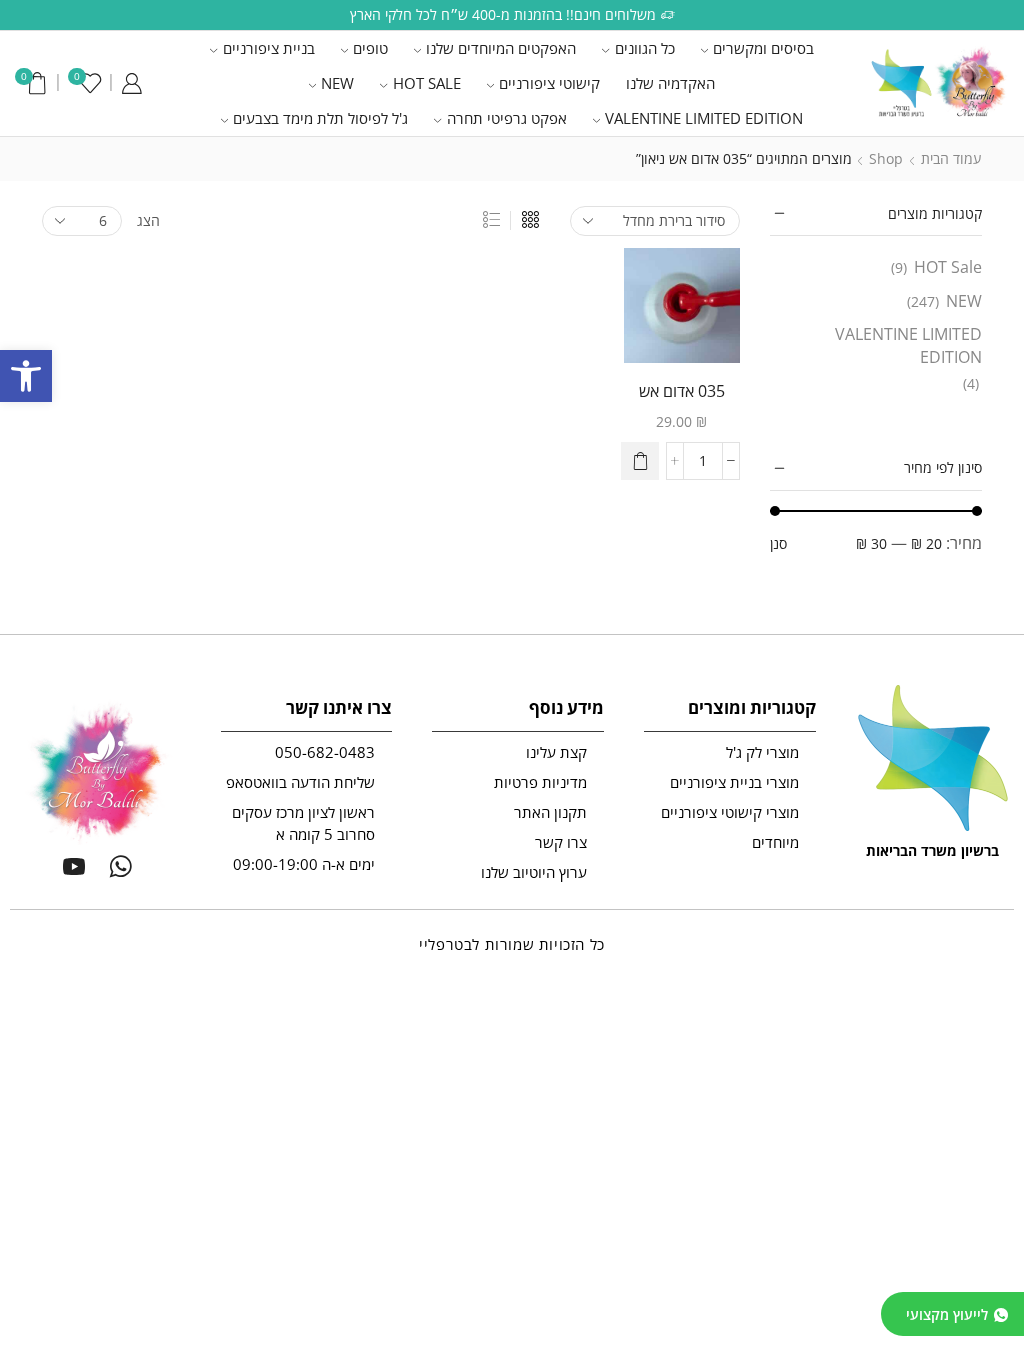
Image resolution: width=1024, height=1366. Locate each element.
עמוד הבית (951, 158)
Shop (886, 158)
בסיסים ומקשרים (763, 48)
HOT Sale (427, 83)
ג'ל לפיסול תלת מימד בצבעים (320, 118)
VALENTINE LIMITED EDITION (704, 118)
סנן (778, 543)
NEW (337, 83)
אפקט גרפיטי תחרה (507, 118)
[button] (26, 376)
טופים (370, 48)
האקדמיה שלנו (670, 83)
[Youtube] (74, 866)
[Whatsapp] (120, 866)
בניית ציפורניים (269, 48)
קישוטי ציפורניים (549, 83)
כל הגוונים (645, 48)
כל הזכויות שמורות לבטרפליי (512, 944)
